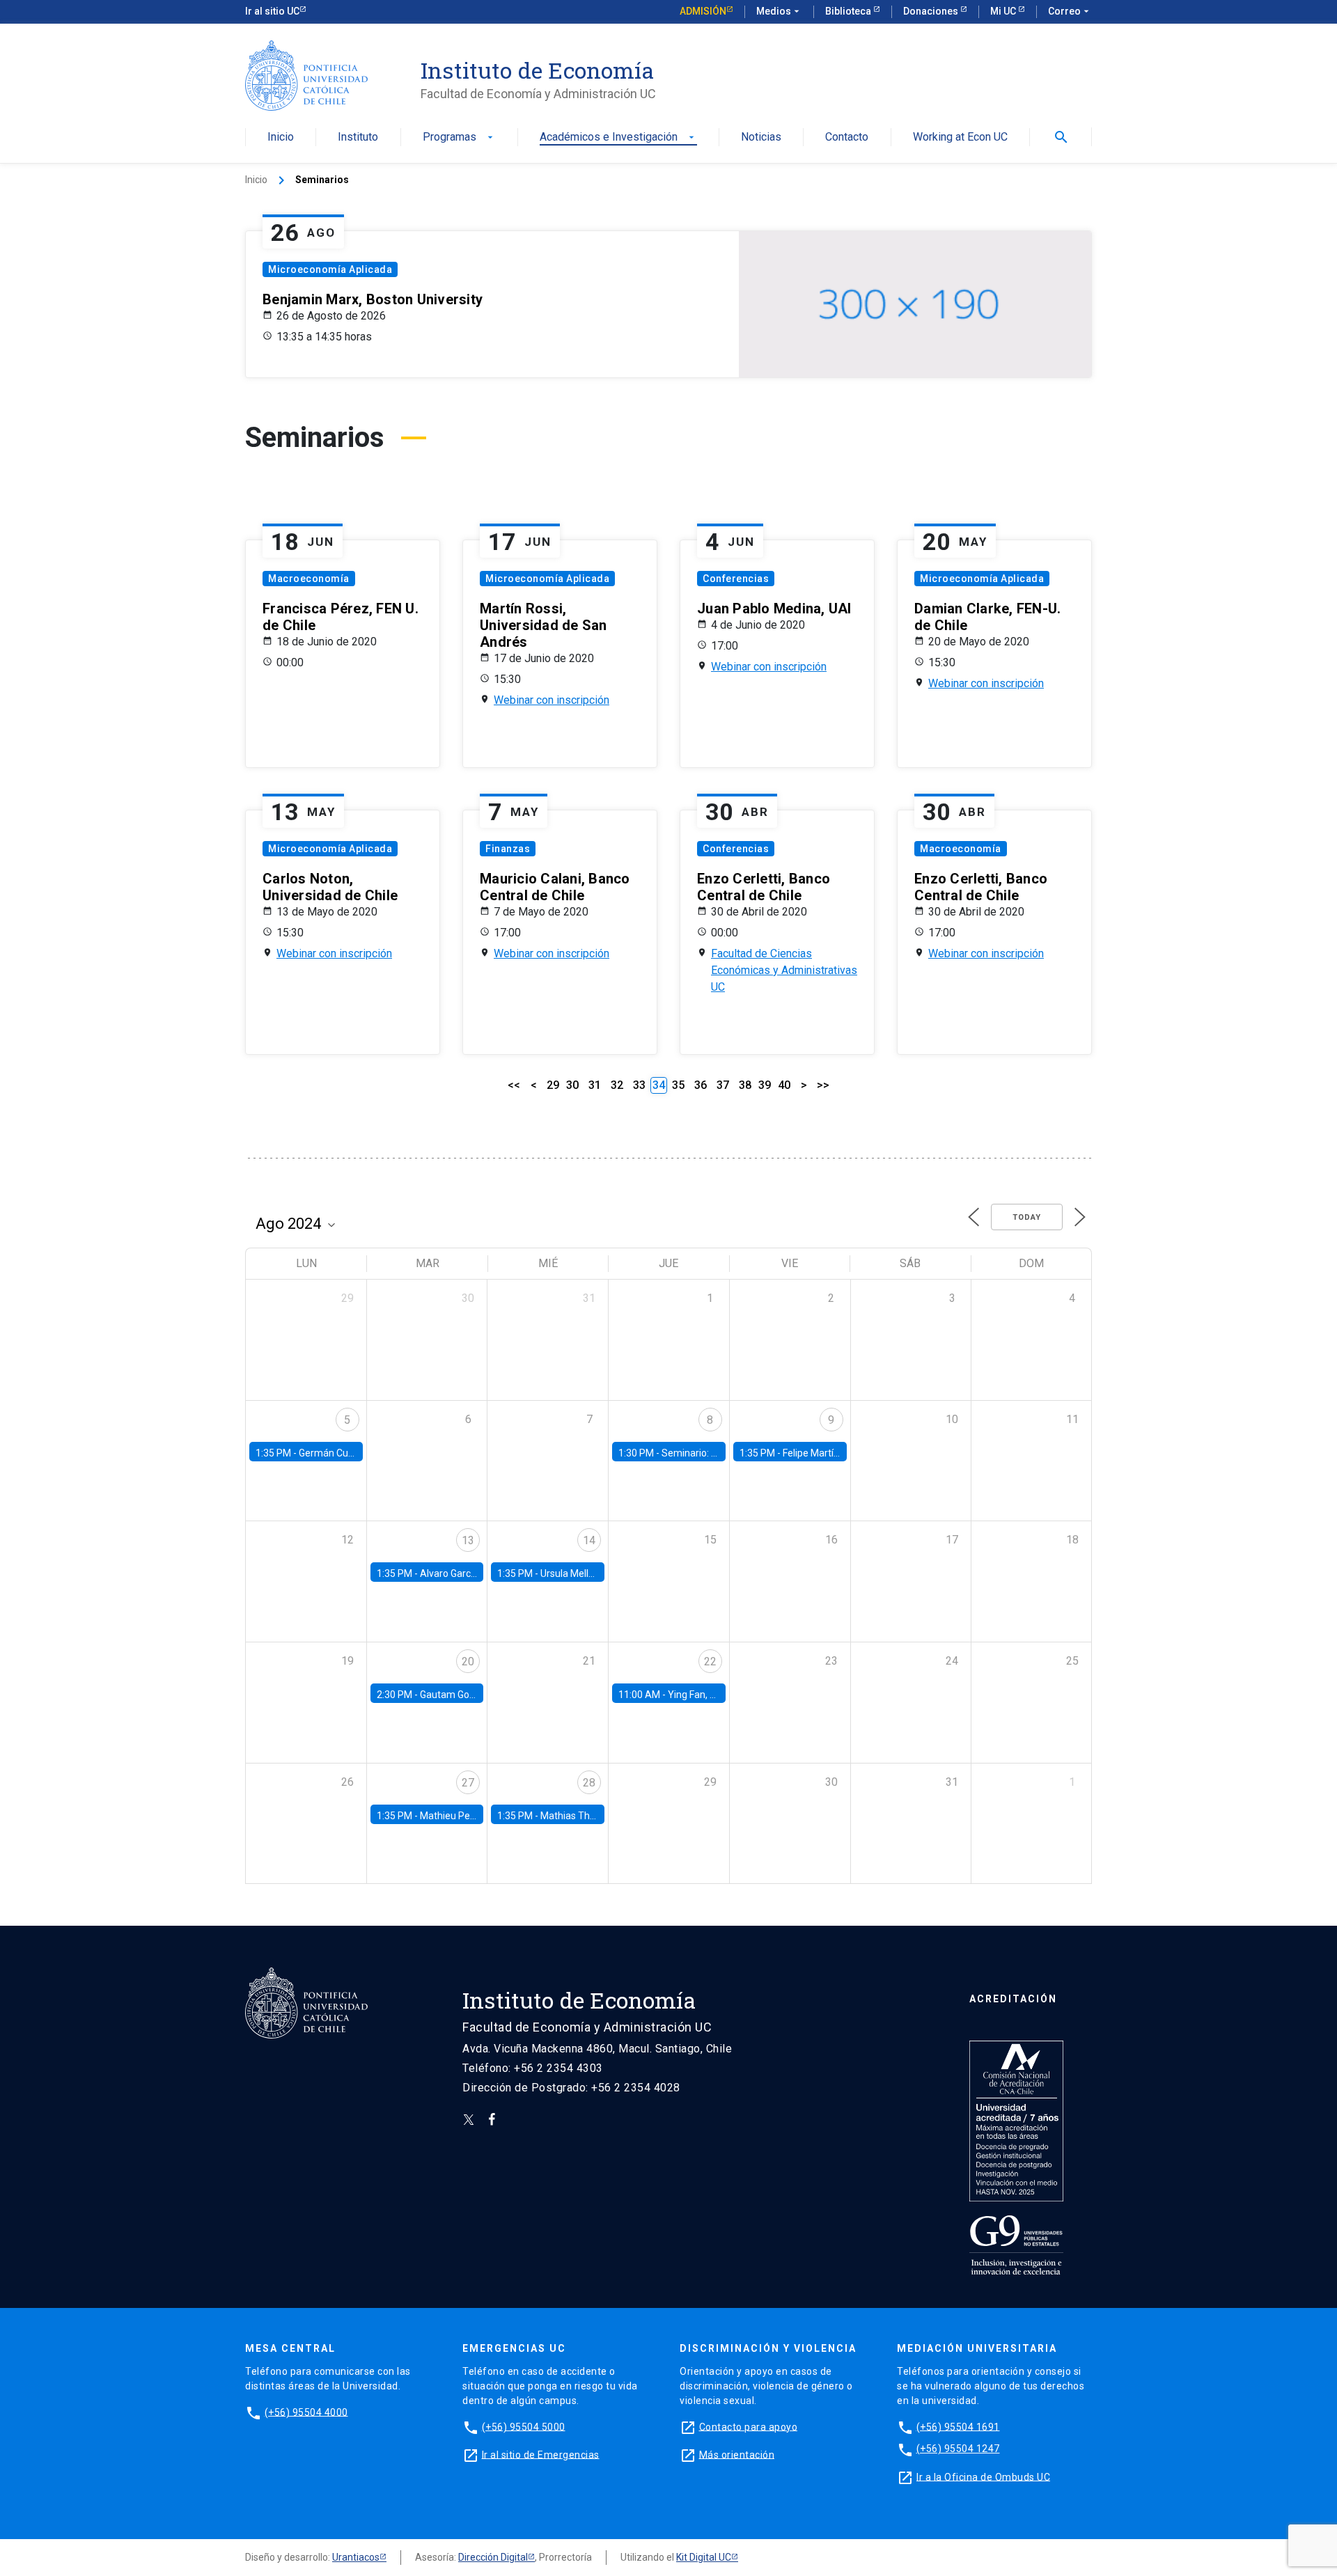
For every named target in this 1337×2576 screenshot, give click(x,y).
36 (701, 1085)
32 (617, 1085)
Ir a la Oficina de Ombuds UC (983, 2476)
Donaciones (932, 11)
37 (723, 1085)
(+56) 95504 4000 (306, 2412)
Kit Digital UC (704, 2557)
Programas (459, 138)
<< (514, 1085)
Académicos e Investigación (618, 138)
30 (572, 1085)
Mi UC (1004, 11)
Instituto (358, 138)
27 (468, 1783)
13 (468, 1540)
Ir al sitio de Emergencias (541, 2454)
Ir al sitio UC (272, 11)
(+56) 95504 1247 (958, 2449)
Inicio (281, 138)
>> (823, 1085)
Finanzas (508, 849)
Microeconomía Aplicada (330, 269)
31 (595, 1085)
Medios (779, 11)
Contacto (847, 138)
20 (468, 1662)
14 (589, 1540)
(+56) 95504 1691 (958, 2426)
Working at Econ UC (960, 138)
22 (710, 1662)
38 (745, 1085)
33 (639, 1085)
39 (765, 1085)
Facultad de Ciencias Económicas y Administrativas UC (784, 970)
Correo (1070, 11)
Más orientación (737, 2454)
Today (1027, 1217)
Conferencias (736, 579)
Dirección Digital (493, 2557)
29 (553, 1085)
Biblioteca (849, 11)
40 (784, 1085)
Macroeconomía (309, 579)
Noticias (761, 138)
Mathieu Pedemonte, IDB (475, 1816)
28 (589, 1783)
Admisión (703, 11)
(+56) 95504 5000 (524, 2426)
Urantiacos (356, 2557)
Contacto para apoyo (749, 2426)
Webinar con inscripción (552, 700)
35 (678, 1085)
